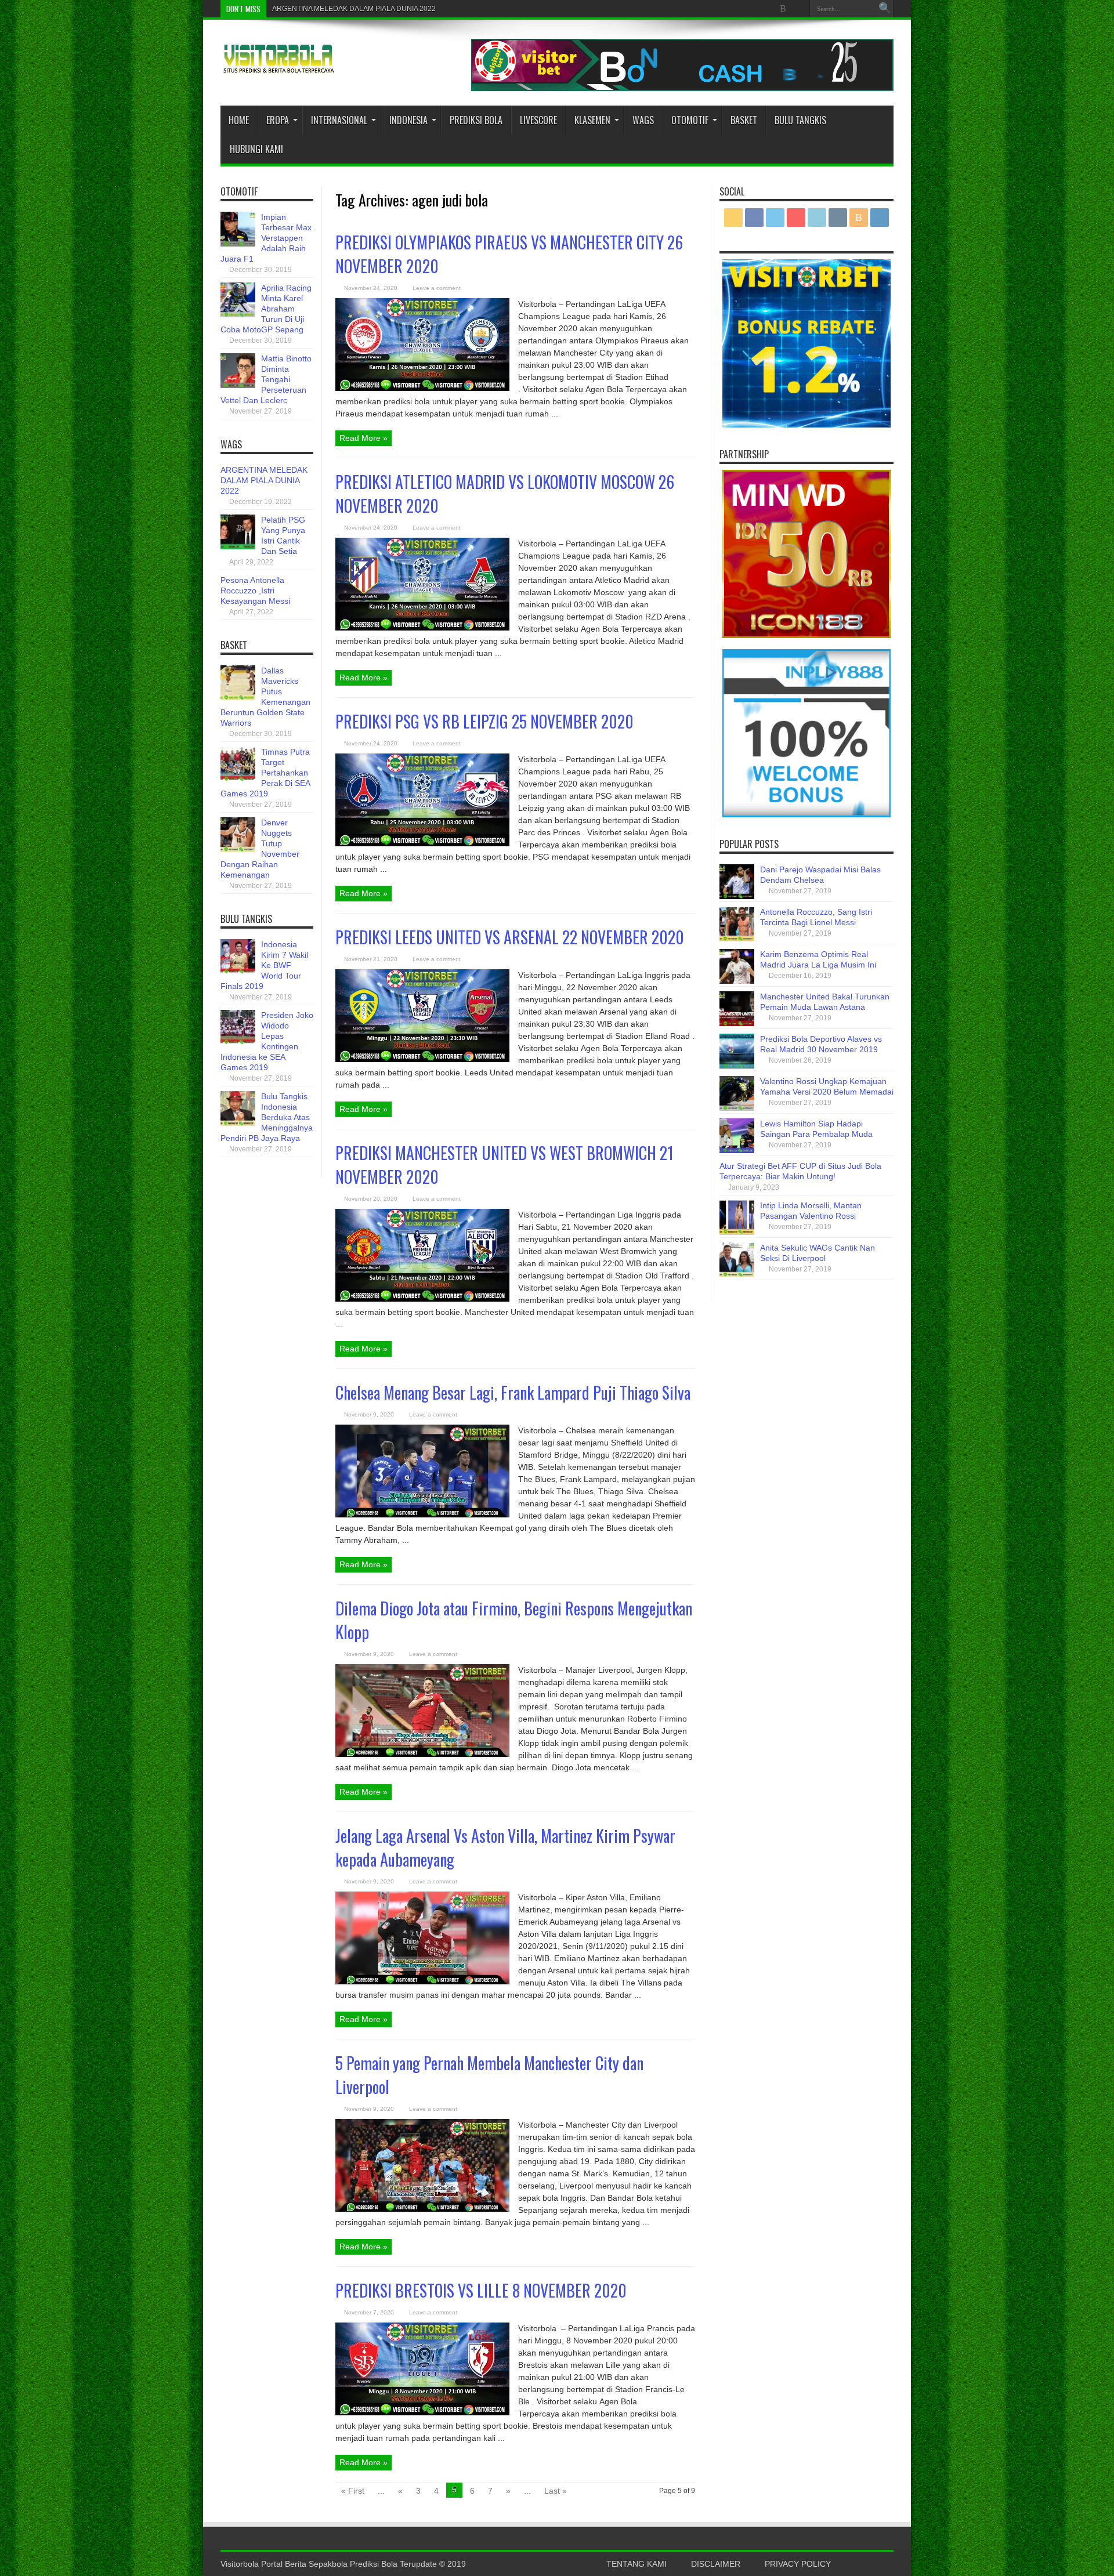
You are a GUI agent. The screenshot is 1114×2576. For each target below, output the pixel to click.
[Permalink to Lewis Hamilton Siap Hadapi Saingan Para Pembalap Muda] (737, 1150)
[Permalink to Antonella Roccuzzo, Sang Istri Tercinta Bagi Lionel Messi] (737, 939)
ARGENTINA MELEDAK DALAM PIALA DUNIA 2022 (354, 9)
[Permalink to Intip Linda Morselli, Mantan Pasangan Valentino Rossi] (737, 1232)
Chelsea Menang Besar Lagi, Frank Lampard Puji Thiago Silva (513, 1392)
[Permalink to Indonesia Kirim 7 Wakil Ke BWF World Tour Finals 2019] (238, 971)
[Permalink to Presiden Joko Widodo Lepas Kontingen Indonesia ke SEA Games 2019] (238, 1042)
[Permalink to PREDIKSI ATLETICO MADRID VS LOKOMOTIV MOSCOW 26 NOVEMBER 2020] (422, 628)
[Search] (885, 9)
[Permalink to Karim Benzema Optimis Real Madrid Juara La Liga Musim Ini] (737, 981)
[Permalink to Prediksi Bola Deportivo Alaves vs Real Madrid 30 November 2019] (737, 1066)
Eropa (278, 120)
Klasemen (592, 120)
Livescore (538, 120)
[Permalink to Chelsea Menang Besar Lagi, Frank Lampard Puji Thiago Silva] (422, 1515)
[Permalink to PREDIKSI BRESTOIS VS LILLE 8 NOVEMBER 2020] (422, 2412)
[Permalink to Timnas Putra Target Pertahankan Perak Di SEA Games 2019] (238, 778)
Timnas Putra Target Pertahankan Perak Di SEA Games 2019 (265, 773)
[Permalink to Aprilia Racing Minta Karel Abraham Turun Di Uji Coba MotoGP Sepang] (238, 314)
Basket (744, 120)
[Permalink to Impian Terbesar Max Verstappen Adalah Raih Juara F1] (238, 244)
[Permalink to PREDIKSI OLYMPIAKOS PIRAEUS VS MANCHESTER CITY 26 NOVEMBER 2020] (422, 388)
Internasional (339, 120)
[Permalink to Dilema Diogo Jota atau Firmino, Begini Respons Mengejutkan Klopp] (422, 1754)
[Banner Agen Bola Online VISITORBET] (682, 88)
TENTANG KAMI (636, 2564)
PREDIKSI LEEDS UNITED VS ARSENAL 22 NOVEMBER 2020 (510, 937)
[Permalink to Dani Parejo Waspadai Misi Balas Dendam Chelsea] (737, 896)
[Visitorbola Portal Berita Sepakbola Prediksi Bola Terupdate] (278, 68)
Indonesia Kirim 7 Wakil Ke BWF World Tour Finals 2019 (264, 965)
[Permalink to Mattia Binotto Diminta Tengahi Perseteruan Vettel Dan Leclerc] (238, 385)
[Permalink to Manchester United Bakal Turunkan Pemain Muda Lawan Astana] (737, 1023)
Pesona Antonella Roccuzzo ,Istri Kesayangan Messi (255, 590)
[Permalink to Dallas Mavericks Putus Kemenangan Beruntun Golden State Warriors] (238, 697)
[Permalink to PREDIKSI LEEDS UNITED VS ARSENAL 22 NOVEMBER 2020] (422, 1059)
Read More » (364, 438)
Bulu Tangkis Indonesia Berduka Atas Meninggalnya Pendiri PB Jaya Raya (267, 1117)
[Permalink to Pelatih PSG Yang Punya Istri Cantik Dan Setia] (238, 546)
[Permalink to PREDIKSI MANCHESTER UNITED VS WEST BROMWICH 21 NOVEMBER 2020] (422, 1299)
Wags (643, 120)
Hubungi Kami (256, 149)
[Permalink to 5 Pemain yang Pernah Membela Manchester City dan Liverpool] (422, 2209)
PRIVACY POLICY (798, 2564)
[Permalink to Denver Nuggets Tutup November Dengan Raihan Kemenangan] (238, 849)
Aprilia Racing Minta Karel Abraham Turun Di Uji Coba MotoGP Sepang (266, 309)
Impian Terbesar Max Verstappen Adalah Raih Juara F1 (266, 238)
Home (239, 120)
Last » (556, 2491)
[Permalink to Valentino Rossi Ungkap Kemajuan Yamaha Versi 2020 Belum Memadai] (737, 1108)
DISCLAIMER (716, 2564)
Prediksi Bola (476, 120)
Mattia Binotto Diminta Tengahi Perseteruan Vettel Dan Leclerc (266, 379)
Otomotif (690, 120)
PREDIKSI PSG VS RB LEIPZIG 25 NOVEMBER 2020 (484, 721)
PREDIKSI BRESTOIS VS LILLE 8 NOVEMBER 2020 (481, 2290)
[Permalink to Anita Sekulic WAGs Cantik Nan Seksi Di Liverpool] (737, 1274)
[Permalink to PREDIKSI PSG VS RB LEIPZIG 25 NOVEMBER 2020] (422, 843)
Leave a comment (437, 288)
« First (353, 2491)
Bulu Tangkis (800, 120)
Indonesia (408, 120)
